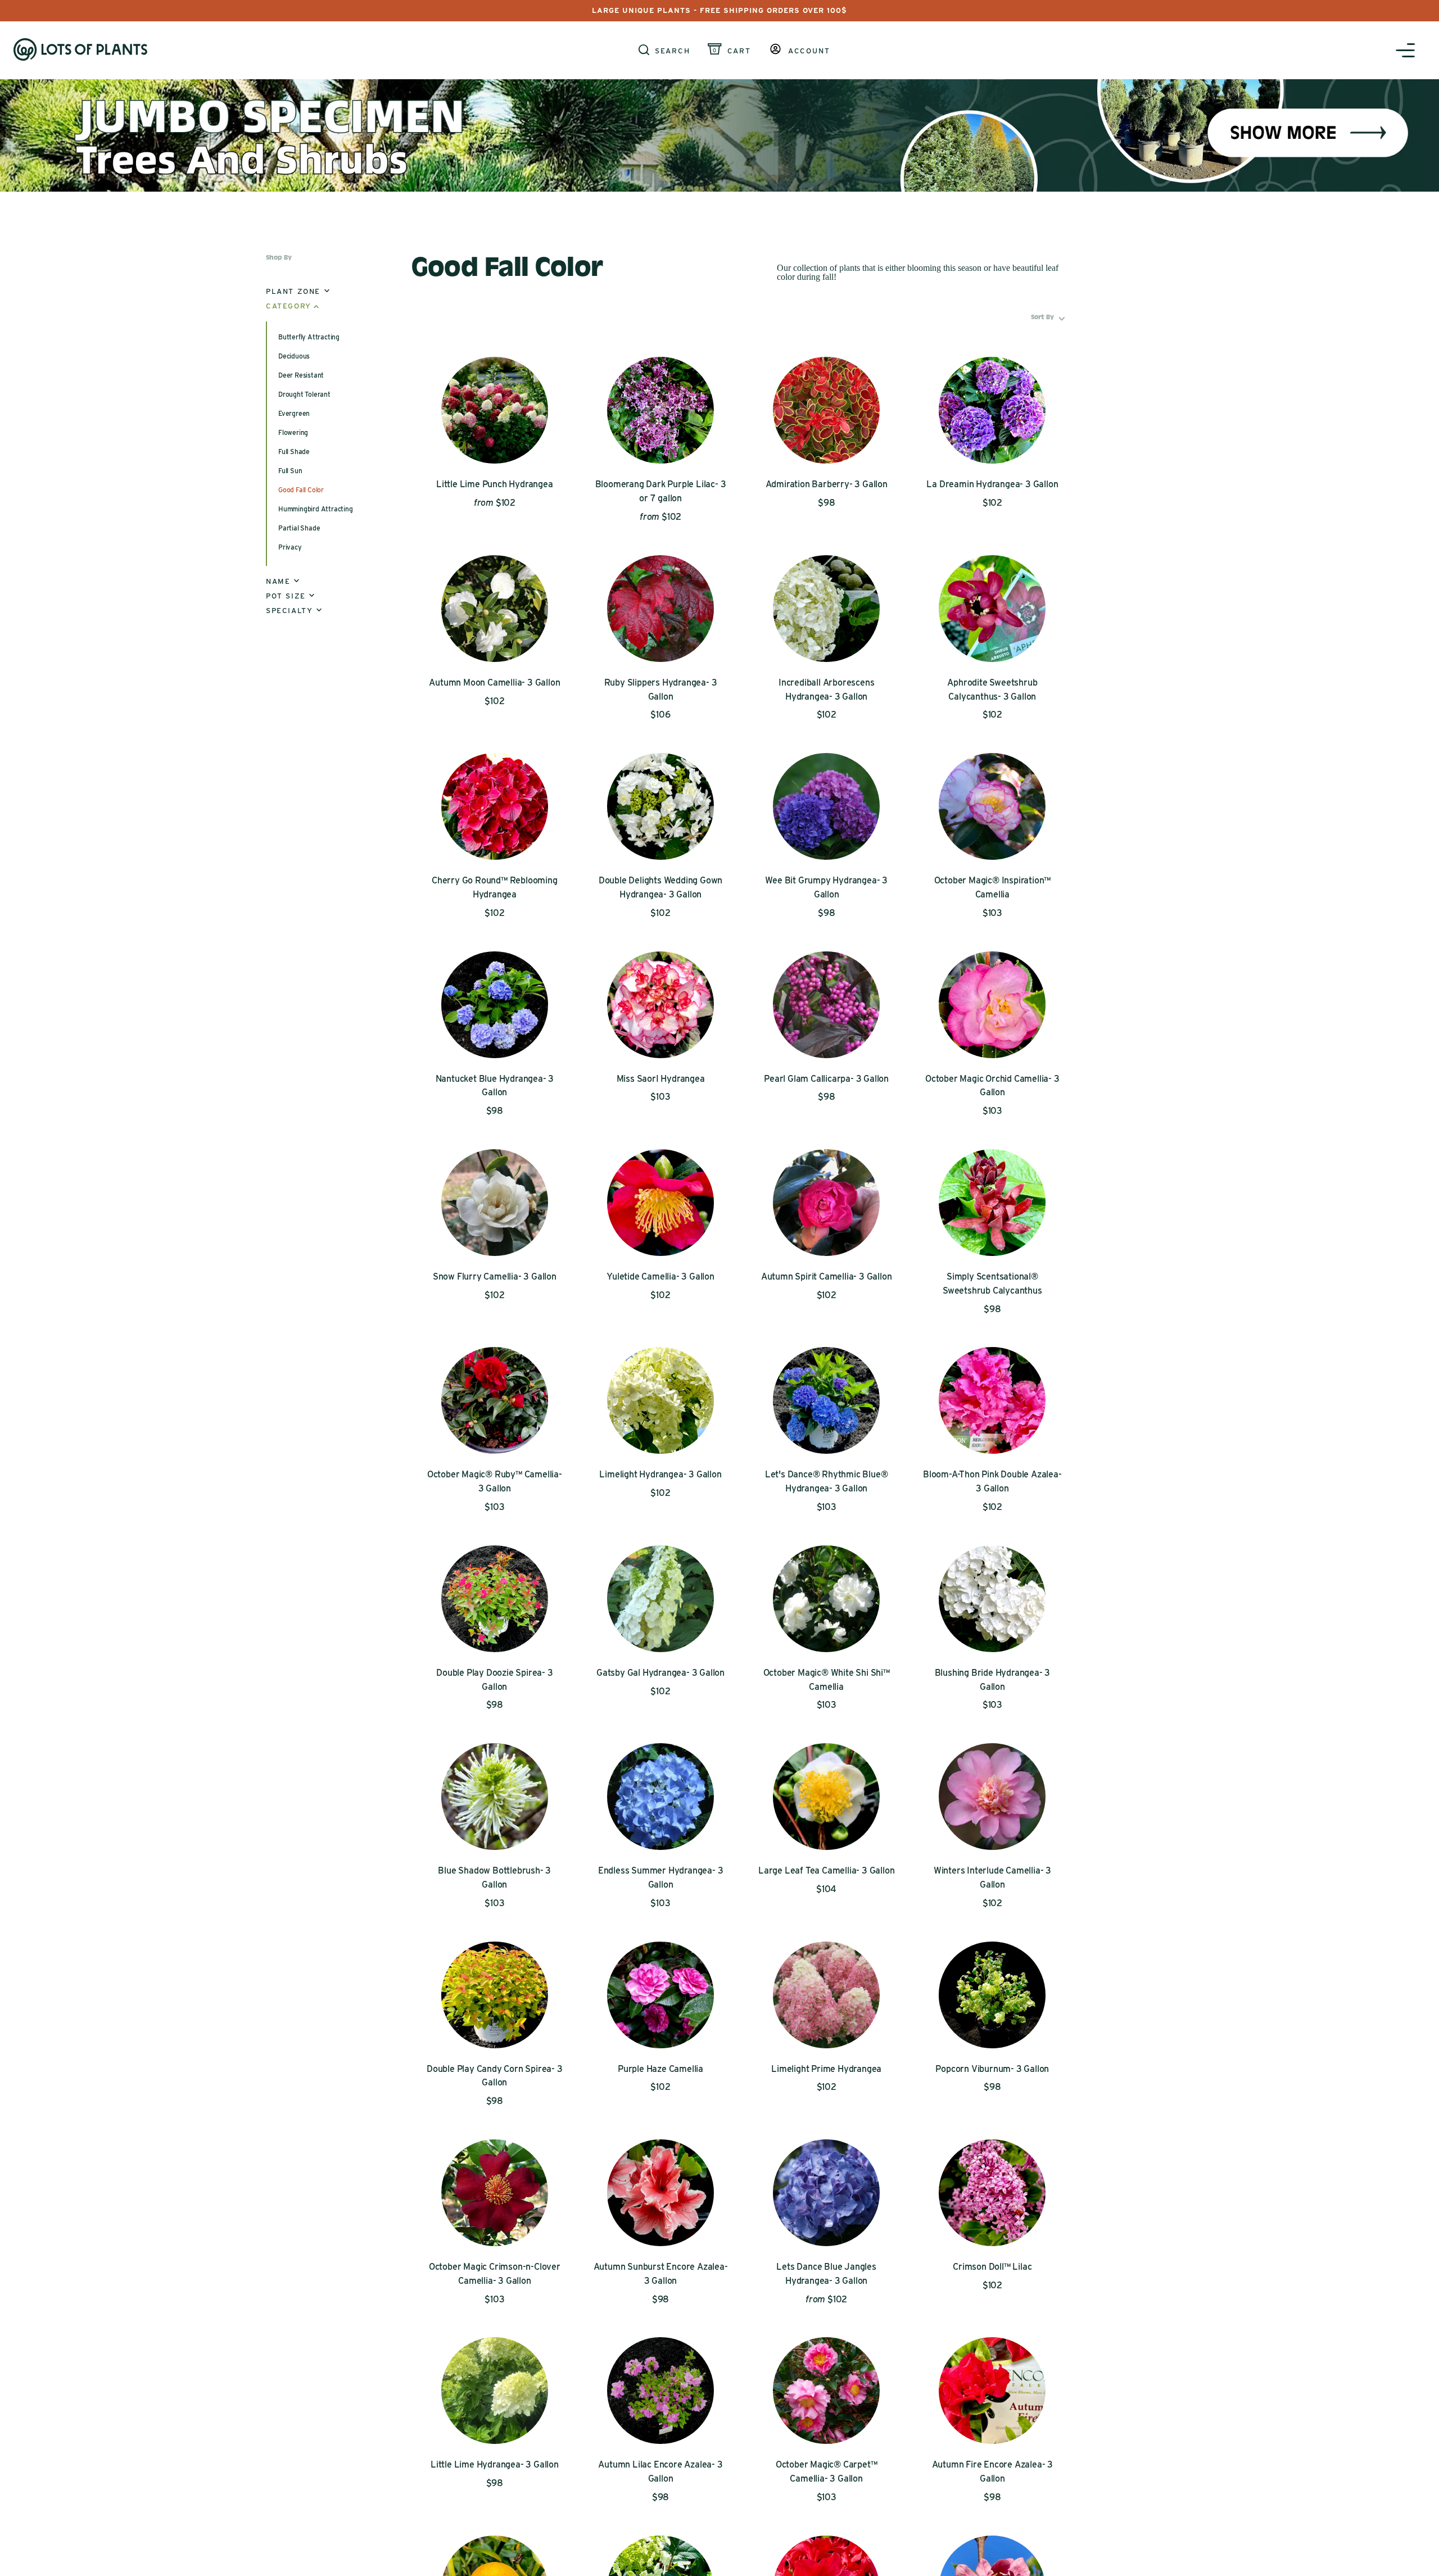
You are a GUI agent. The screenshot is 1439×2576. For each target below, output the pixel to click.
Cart (739, 51)
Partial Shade (299, 528)
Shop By (279, 258)
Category (293, 306)
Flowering (293, 432)
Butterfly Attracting (309, 337)
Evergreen (294, 413)
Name (282, 581)
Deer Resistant (301, 375)
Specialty (293, 611)
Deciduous (294, 356)
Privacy (290, 547)
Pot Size (290, 596)
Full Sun (290, 471)
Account (809, 51)
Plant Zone (297, 291)
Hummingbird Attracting (316, 509)
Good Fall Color (301, 490)
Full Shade (294, 452)
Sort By (1050, 317)
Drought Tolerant (304, 394)
